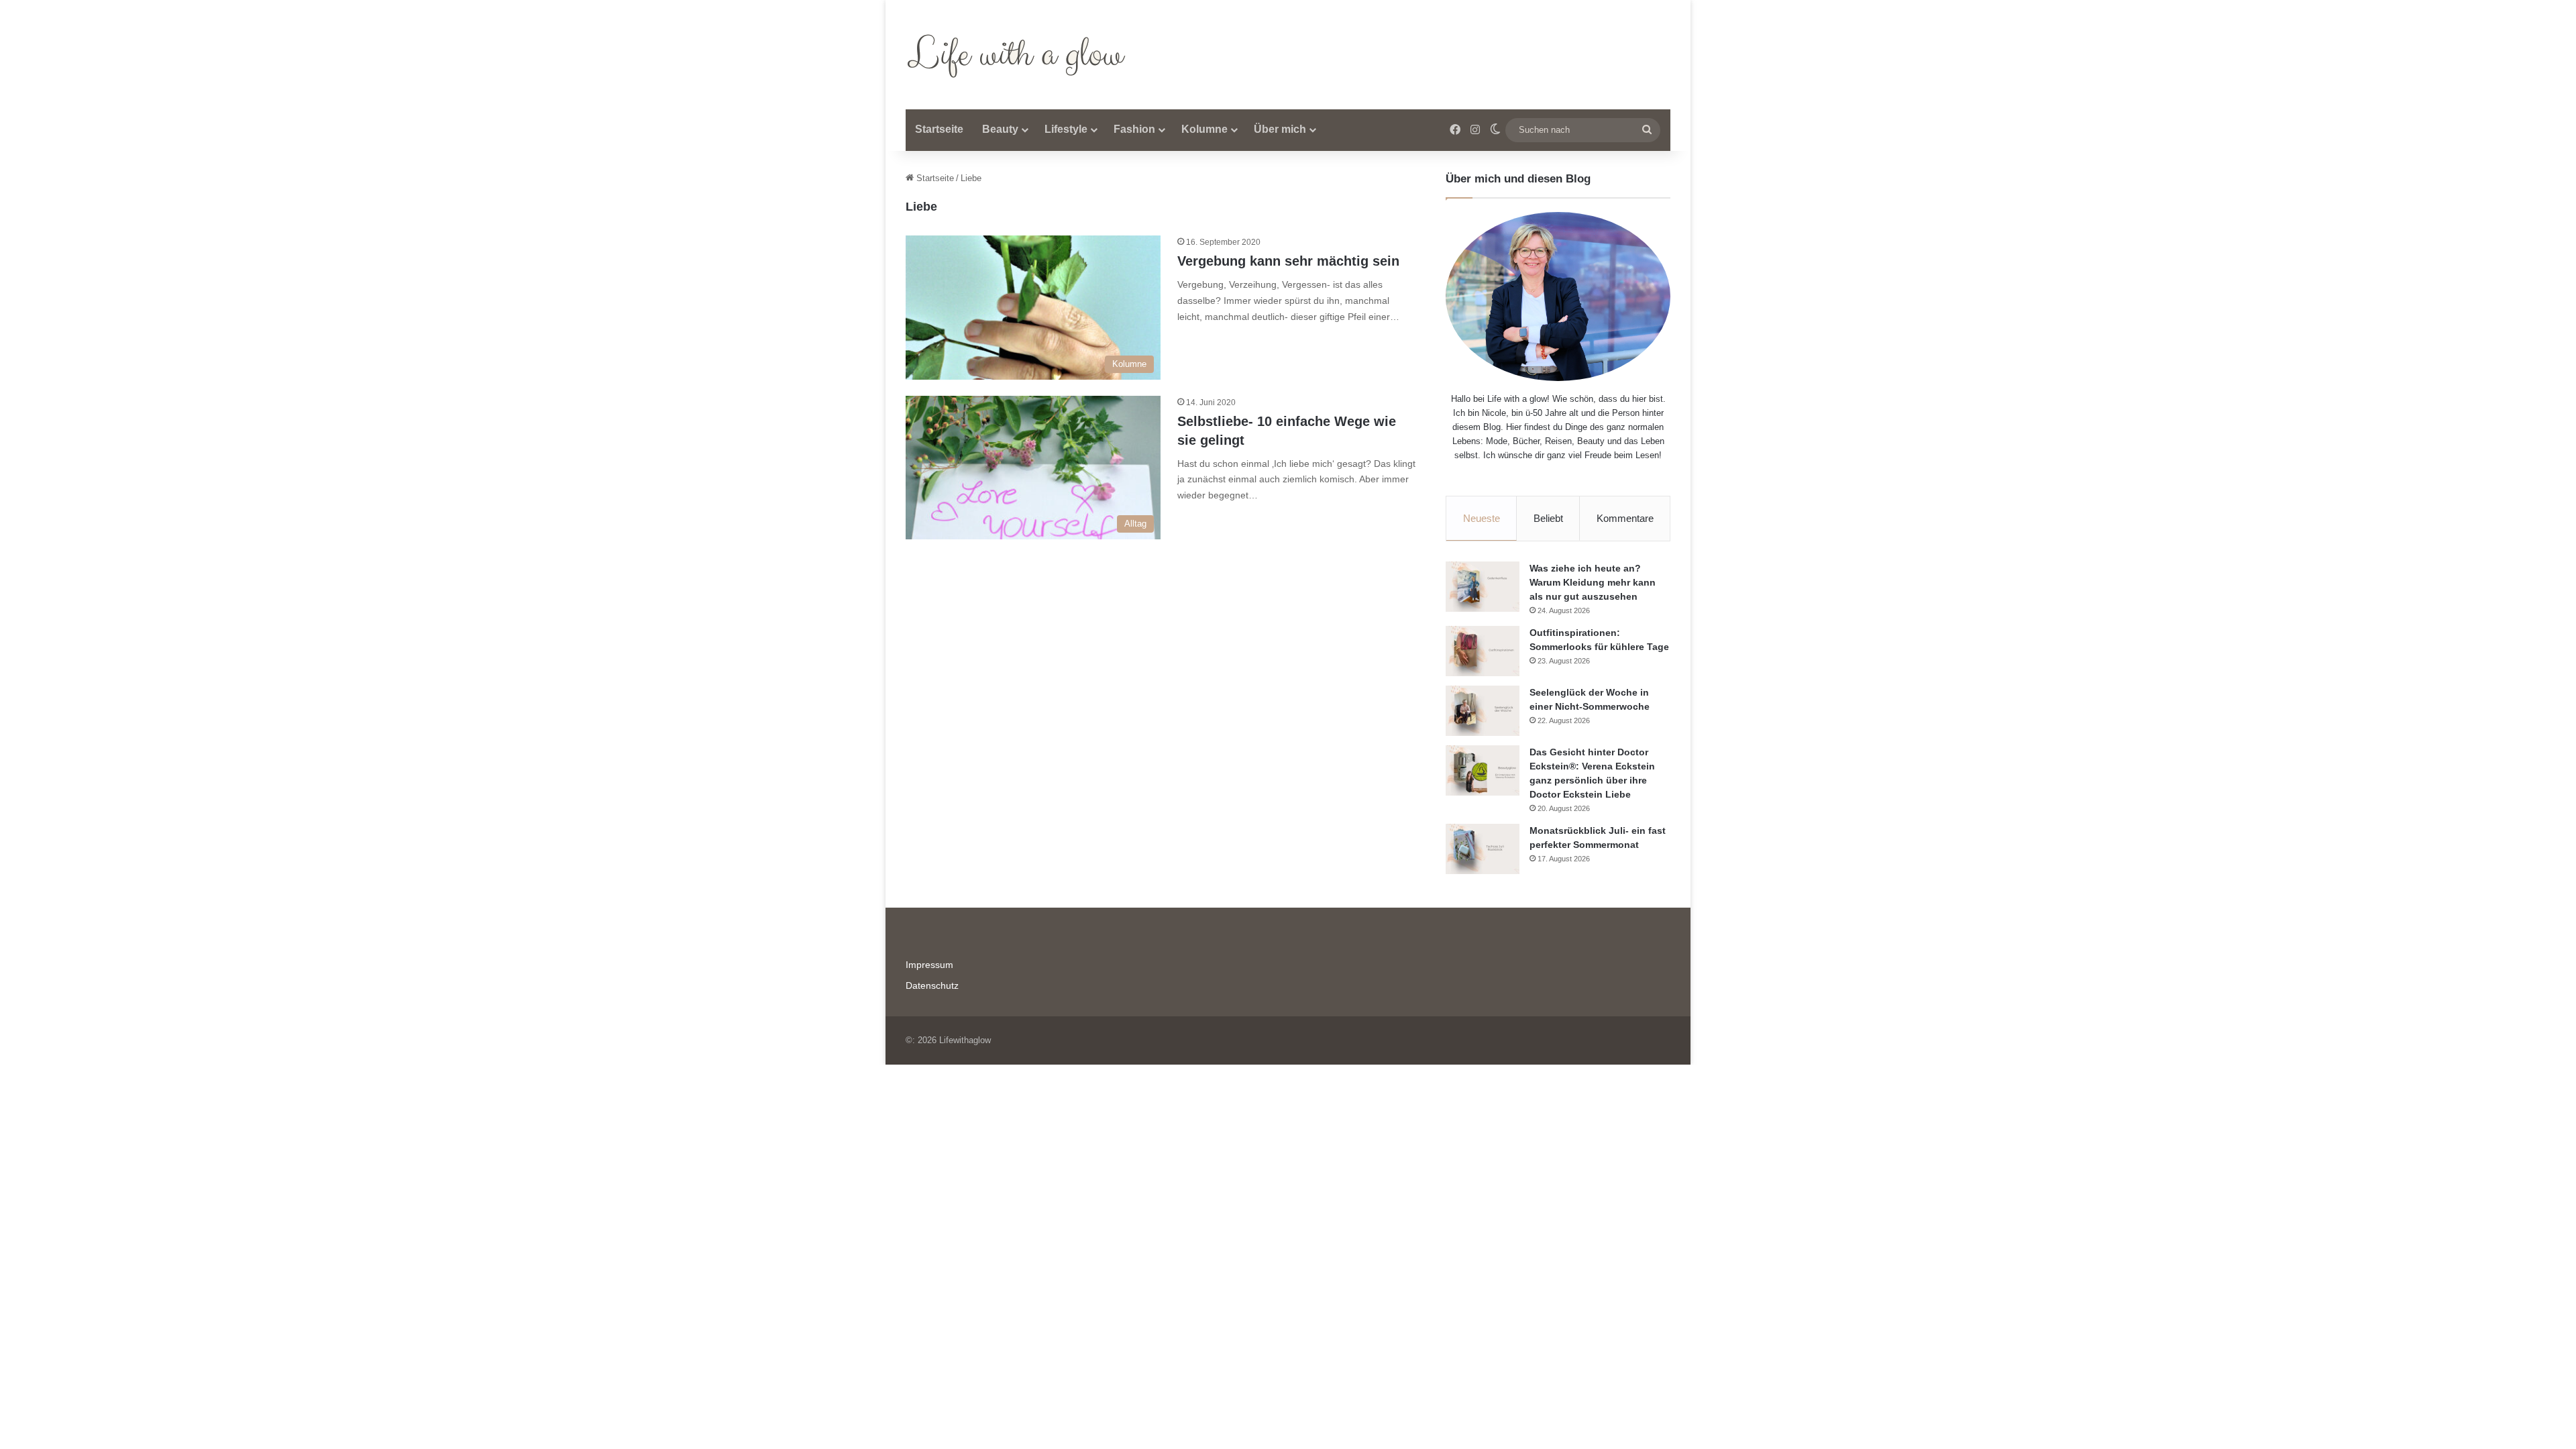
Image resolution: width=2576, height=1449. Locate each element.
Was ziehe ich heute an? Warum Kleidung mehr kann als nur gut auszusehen (1593, 582)
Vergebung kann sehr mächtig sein (1288, 261)
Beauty (1000, 129)
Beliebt (1548, 518)
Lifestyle (1066, 129)
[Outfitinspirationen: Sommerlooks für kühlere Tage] (1483, 651)
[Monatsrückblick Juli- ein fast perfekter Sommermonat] (1483, 849)
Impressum (929, 965)
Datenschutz (932, 986)
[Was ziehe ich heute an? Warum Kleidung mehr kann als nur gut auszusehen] (1483, 587)
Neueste (1482, 518)
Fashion (1134, 129)
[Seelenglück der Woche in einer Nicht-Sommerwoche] (1483, 711)
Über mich (1280, 129)
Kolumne (1204, 129)
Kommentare (1625, 518)
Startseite (939, 129)
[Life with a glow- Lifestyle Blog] (1019, 55)
